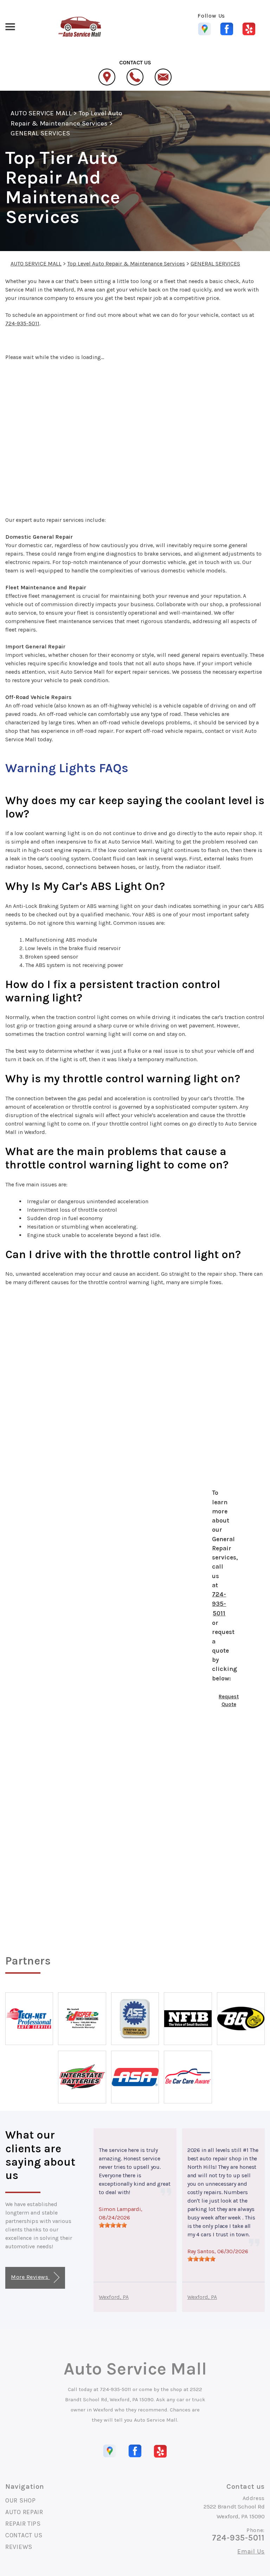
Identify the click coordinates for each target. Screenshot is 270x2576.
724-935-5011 (22, 323)
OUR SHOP (21, 2500)
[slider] (113, 2225)
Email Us (251, 2551)
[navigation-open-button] (10, 26)
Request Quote (229, 1701)
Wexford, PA (114, 2297)
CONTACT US (24, 2535)
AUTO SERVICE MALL (41, 113)
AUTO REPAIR (24, 2512)
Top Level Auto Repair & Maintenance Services (126, 264)
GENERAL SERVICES (40, 133)
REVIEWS (19, 2547)
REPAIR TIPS (23, 2524)
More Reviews (30, 2277)
